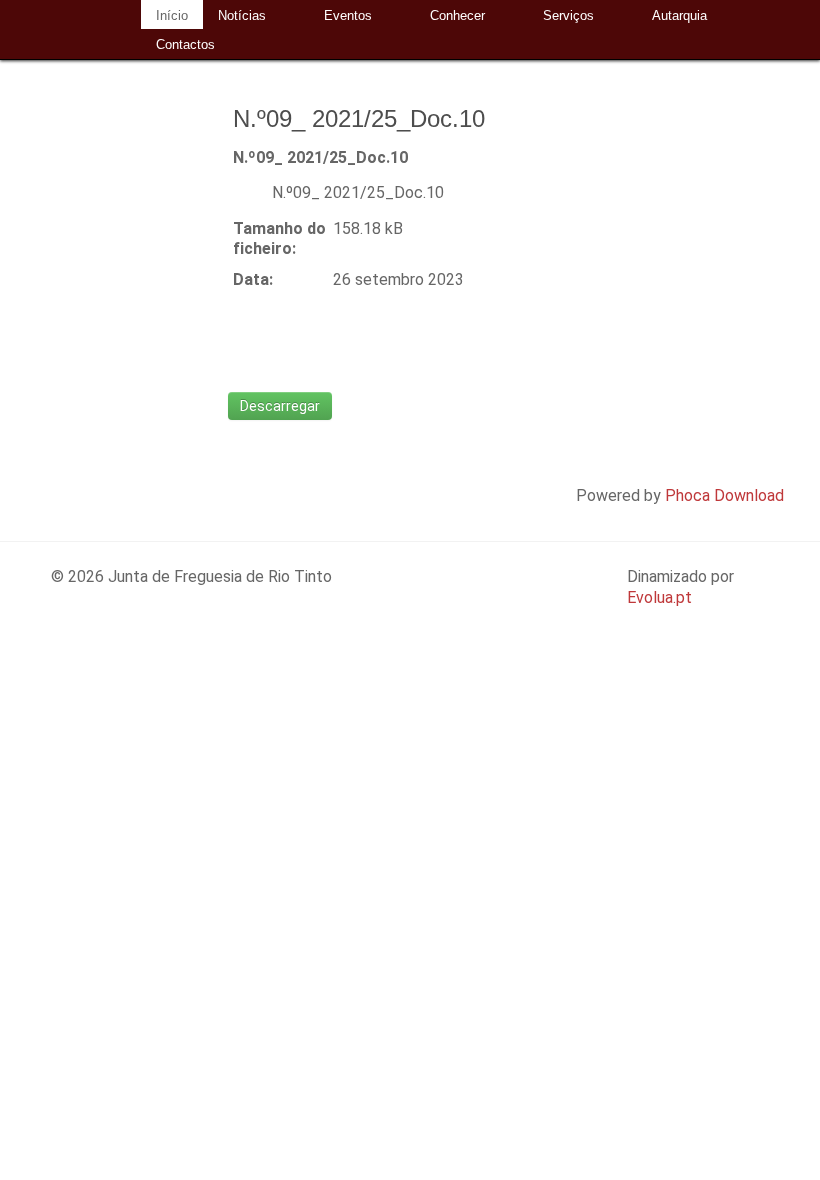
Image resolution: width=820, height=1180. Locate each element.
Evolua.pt (659, 597)
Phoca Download (724, 495)
